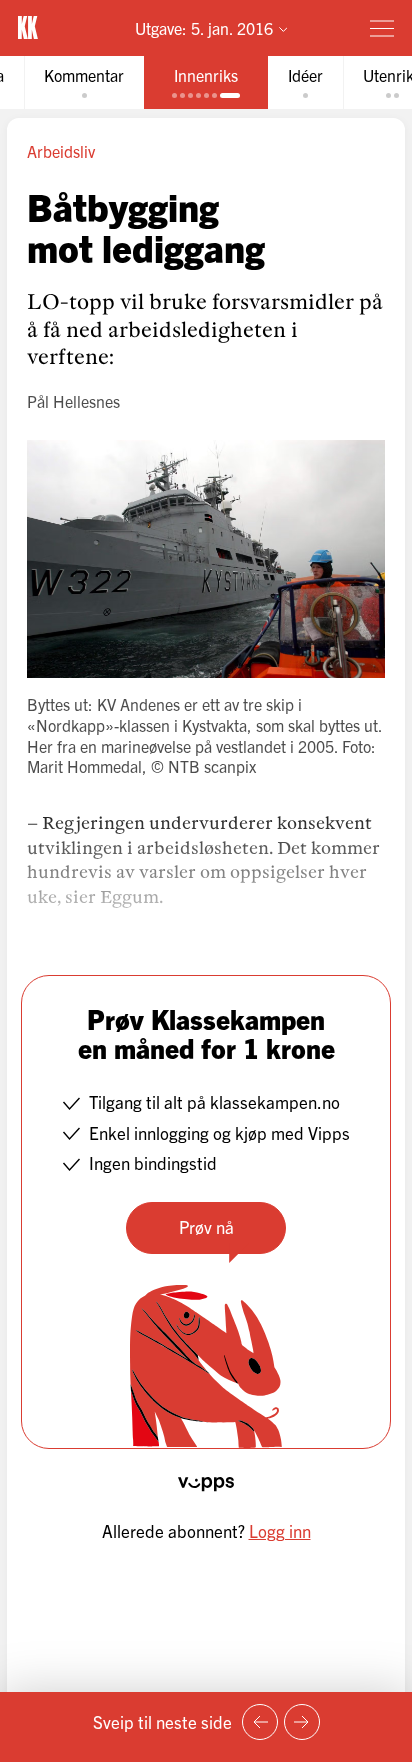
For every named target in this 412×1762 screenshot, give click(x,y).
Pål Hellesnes (73, 401)
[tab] (84, 82)
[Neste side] (302, 1722)
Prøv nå (206, 1226)
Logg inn (280, 1530)
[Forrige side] (260, 1722)
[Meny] (382, 28)
